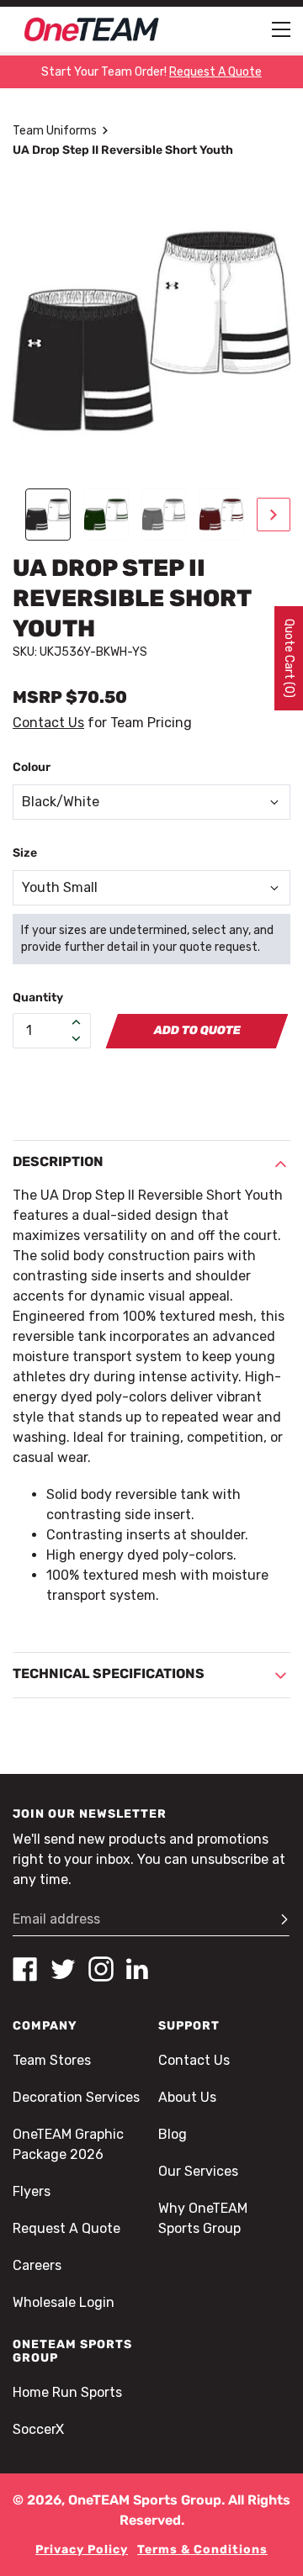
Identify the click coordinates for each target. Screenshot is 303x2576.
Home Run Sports (67, 2392)
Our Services (198, 2171)
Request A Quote (66, 2228)
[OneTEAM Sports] (92, 29)
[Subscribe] (277, 1919)
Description (58, 1161)
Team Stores (52, 2060)
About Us (187, 2097)
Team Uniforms (55, 131)
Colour (32, 767)
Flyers (32, 2191)
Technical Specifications (109, 1673)
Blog (173, 2134)
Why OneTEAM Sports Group (203, 2218)
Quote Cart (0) (289, 658)
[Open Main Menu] (281, 29)
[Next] (274, 515)
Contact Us (48, 723)
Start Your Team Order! (151, 72)
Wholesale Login (64, 2302)
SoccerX (38, 2429)
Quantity (38, 998)
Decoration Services (76, 2097)
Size (25, 853)
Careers (37, 2265)
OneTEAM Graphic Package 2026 (68, 2144)
